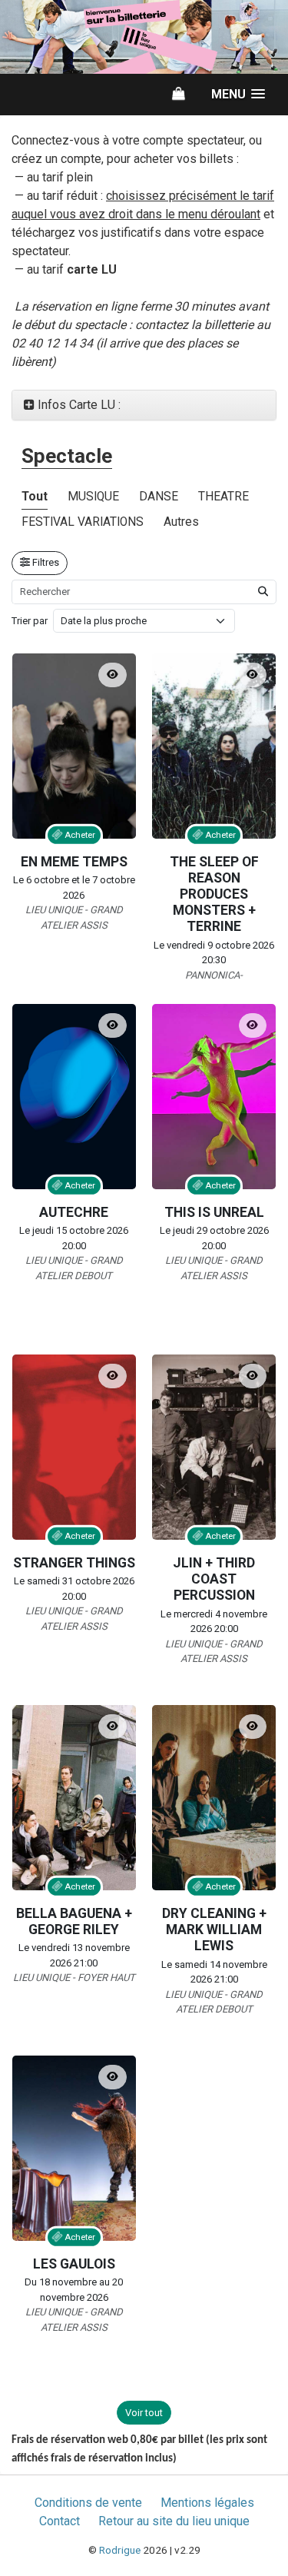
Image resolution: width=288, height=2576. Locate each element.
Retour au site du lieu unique (174, 2521)
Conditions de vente (88, 2503)
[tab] (144, 405)
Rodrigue (120, 2550)
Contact (60, 2521)
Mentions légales (207, 2503)
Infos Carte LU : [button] (78, 405)
